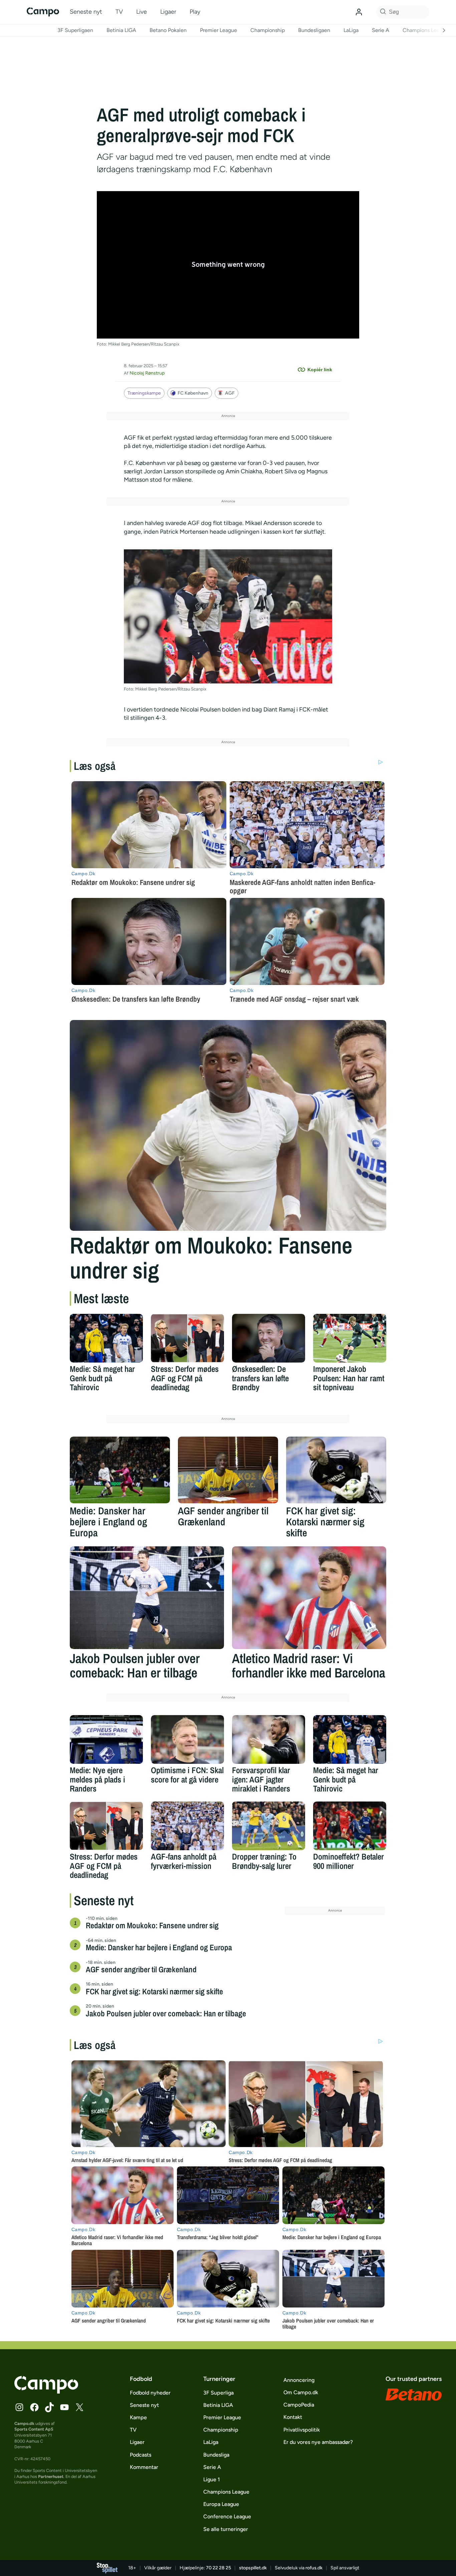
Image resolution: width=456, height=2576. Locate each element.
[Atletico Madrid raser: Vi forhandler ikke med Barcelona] (309, 1598)
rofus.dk (314, 2568)
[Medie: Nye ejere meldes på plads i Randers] (106, 1739)
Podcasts (141, 2455)
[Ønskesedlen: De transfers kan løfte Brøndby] (269, 1338)
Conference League (227, 2516)
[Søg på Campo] (382, 12)
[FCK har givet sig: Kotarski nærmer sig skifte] (336, 1470)
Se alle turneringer (226, 2529)
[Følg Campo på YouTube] (64, 2407)
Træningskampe (144, 393)
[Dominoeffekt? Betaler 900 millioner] (350, 1826)
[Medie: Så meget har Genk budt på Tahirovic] (106, 1338)
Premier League (218, 30)
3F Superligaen (75, 30)
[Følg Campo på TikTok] (49, 2407)
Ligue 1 (212, 2479)
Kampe (138, 2417)
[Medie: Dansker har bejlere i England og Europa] (120, 1470)
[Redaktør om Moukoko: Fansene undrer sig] (228, 1125)
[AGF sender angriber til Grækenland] (228, 1470)
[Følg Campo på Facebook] (34, 2407)
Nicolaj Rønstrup (147, 373)
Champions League (425, 30)
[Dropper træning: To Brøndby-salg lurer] (269, 1826)
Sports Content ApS (34, 2429)
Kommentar (144, 2467)
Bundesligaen (314, 30)
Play (195, 12)
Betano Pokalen (168, 30)
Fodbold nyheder (150, 2393)
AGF (230, 393)
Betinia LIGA (121, 30)
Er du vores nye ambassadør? (318, 2442)
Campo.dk (24, 2423)
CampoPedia (299, 2405)
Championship (268, 30)
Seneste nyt (86, 12)
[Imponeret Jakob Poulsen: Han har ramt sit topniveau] (350, 1338)
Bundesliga (216, 2455)
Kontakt (293, 2417)
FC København (193, 393)
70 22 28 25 (218, 2568)
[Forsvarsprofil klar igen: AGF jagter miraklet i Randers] (269, 1739)
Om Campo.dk (301, 2392)
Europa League (221, 2504)
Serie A (381, 30)
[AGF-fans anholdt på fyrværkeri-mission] (187, 1826)
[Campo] (43, 12)
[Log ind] (359, 12)
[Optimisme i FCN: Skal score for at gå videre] (187, 1739)
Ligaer (168, 12)
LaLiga (351, 30)
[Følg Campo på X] (79, 2407)
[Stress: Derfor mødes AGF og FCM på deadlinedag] (187, 1338)
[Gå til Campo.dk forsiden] (46, 2392)
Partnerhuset (51, 2476)
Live (142, 12)
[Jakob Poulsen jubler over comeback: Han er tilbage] (147, 1598)
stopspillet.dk (253, 2568)
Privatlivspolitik (302, 2430)
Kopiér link (320, 370)
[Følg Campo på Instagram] (19, 2407)
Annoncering (299, 2380)
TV (119, 12)
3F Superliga (218, 2393)
